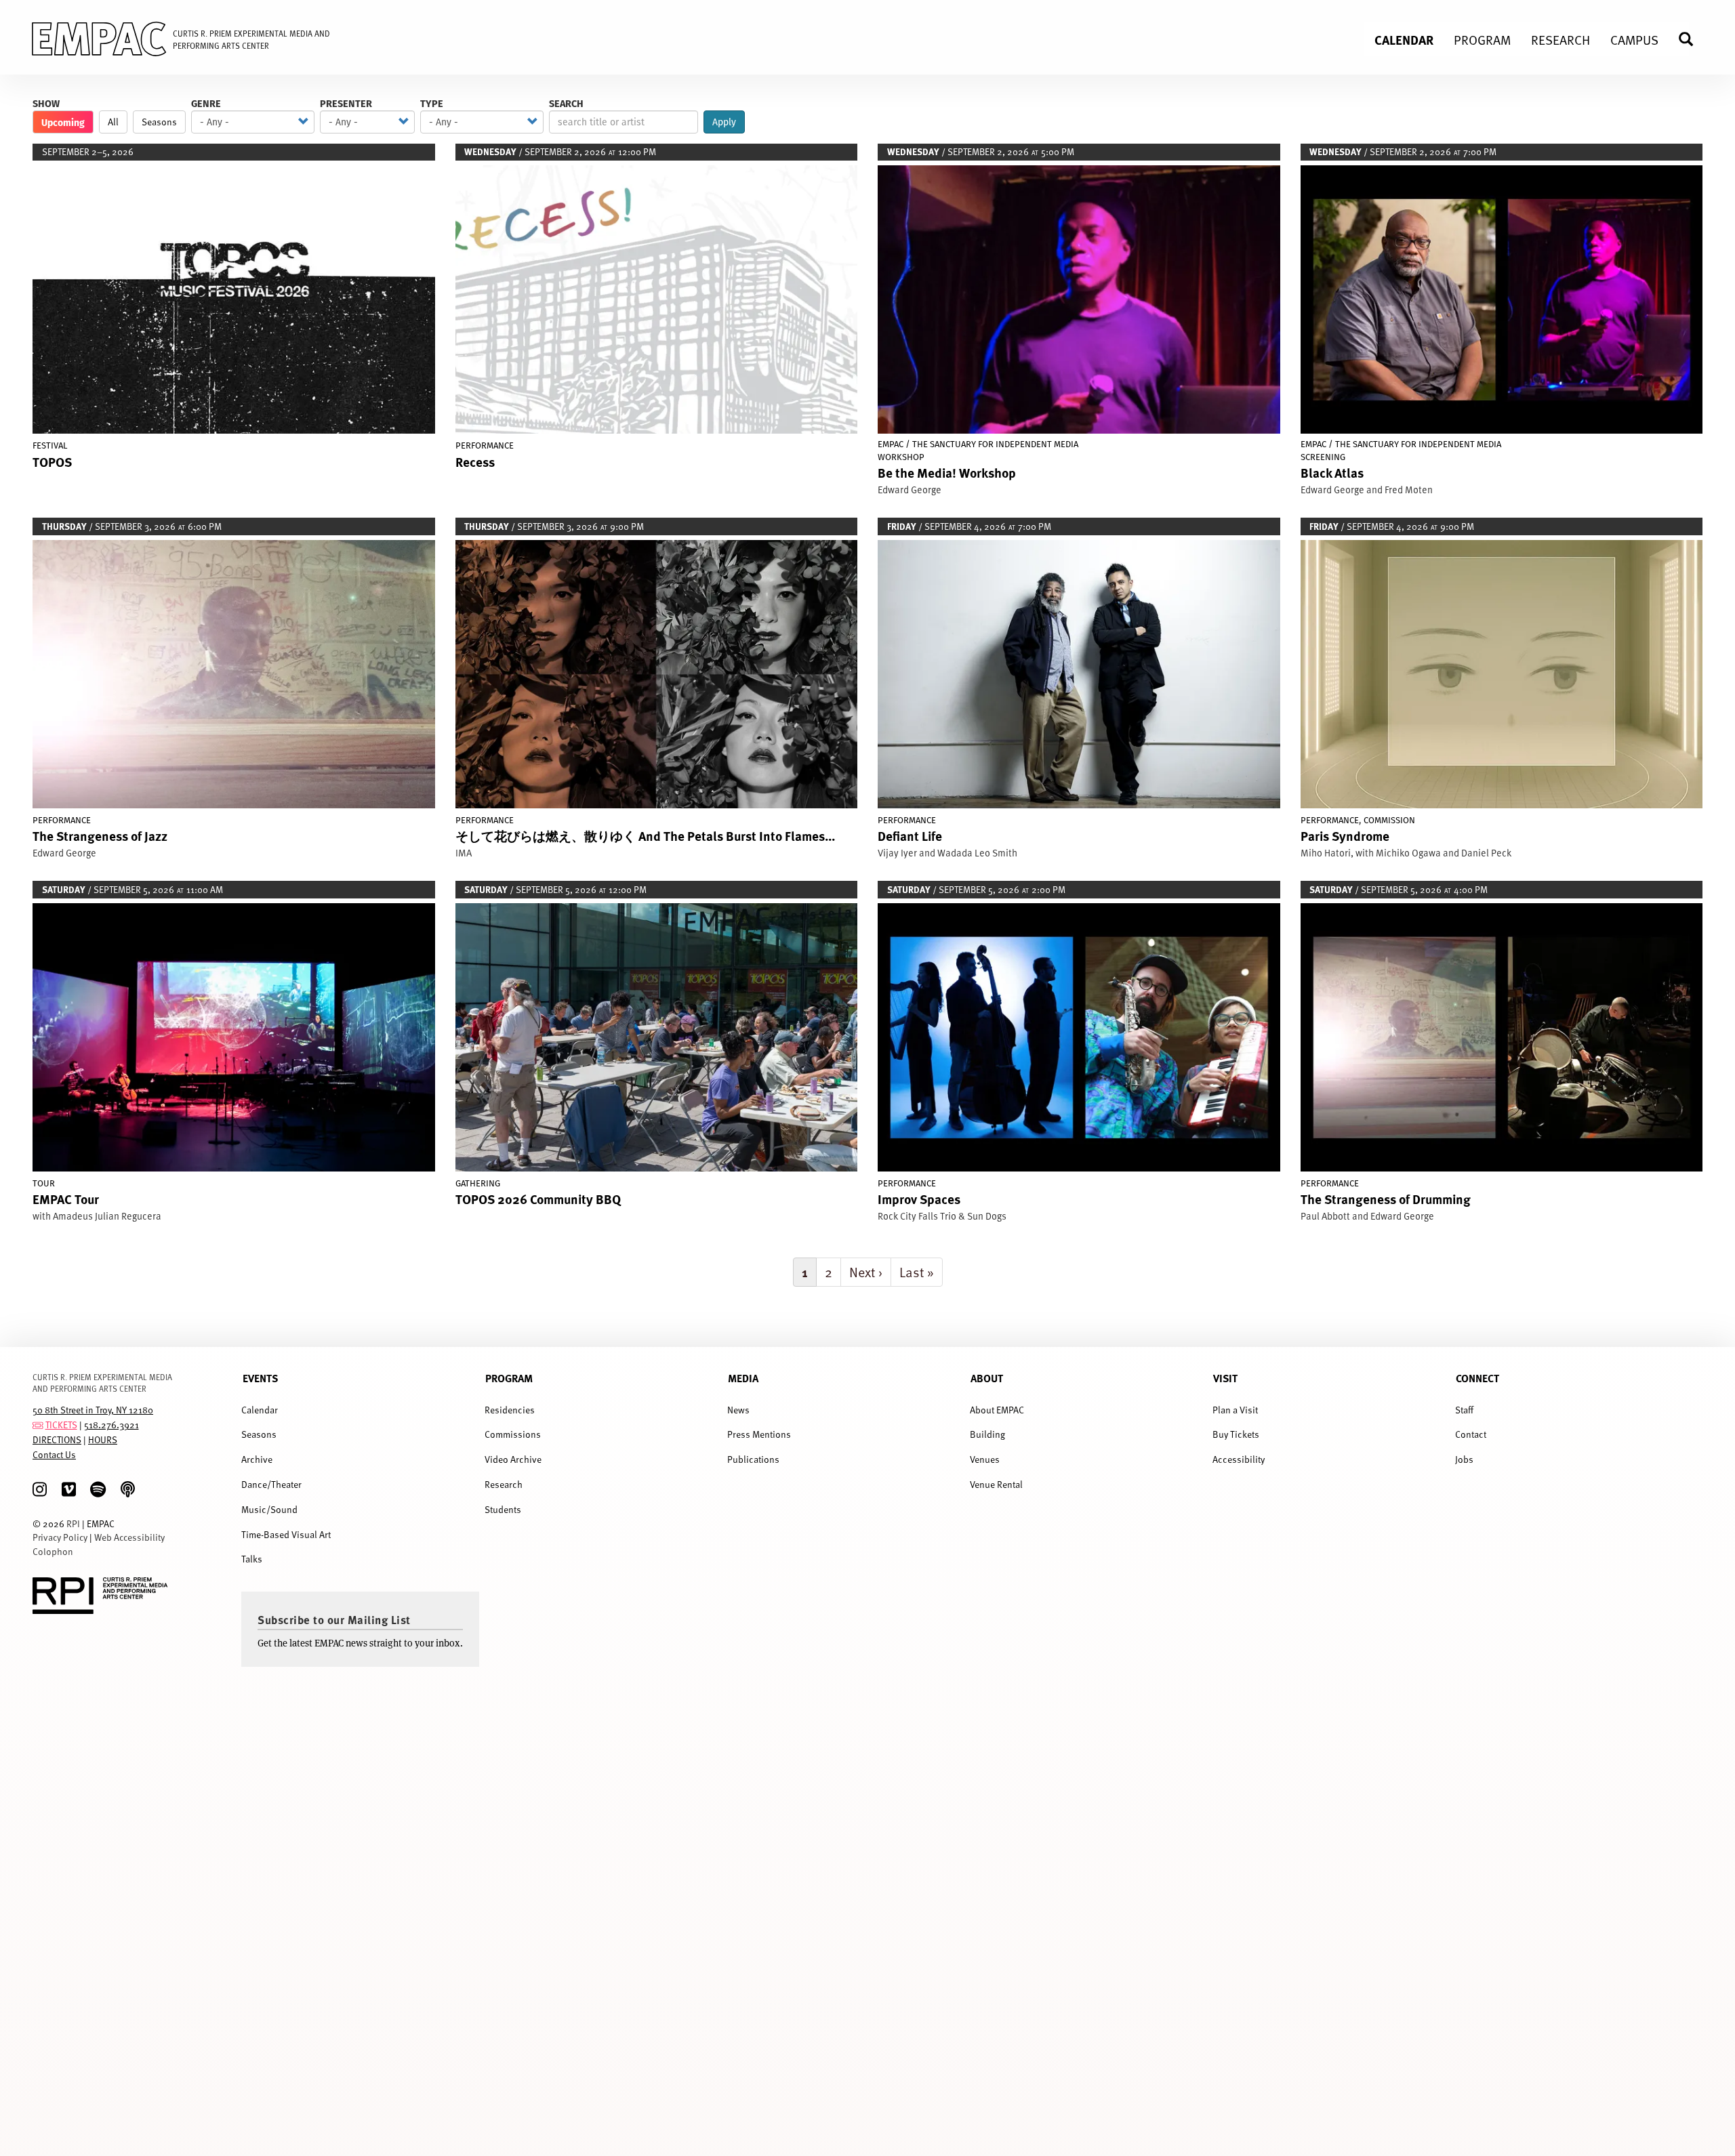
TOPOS (52, 461)
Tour (44, 1183)
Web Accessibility (129, 1537)
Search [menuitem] (1692, 39)
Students (503, 1509)
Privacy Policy (60, 1537)
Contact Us (54, 1454)
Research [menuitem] (1560, 39)
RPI (73, 1523)
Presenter (346, 103)
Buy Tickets (1236, 1434)
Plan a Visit (1235, 1410)
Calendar (260, 1410)
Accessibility (1239, 1459)
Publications (753, 1459)
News (738, 1410)
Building (987, 1434)
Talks (252, 1559)
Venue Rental (996, 1484)
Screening (1323, 457)
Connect (1477, 1378)
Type (432, 103)
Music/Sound (269, 1509)
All (113, 122)
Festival (50, 445)
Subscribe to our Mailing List (334, 1619)
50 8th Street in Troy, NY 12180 (93, 1410)
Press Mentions (759, 1434)
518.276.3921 (111, 1425)
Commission (1389, 820)
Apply (724, 122)
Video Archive (513, 1459)
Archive (257, 1459)
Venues (985, 1459)
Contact (1471, 1434)
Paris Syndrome (1345, 835)
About (987, 1378)
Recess (475, 461)
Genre (206, 103)
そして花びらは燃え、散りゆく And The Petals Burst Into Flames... (645, 835)
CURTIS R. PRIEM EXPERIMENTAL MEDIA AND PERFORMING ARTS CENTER (102, 1383)
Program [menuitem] (1482, 39)
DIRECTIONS (57, 1439)
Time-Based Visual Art (286, 1534)
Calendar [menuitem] (1404, 39)
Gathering (478, 1183)
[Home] (88, 41)
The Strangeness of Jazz (100, 835)
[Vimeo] (69, 1490)
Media (743, 1378)
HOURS (103, 1439)
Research (504, 1484)
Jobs (1464, 1459)
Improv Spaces (919, 1199)
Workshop (901, 457)
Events (260, 1378)
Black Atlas (1332, 472)
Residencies (510, 1410)
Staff (1464, 1410)
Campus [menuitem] (1634, 39)
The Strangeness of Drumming (1386, 1199)
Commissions (513, 1434)
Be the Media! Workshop (947, 472)
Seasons (159, 122)
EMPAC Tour (66, 1199)
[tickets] (38, 1425)
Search (566, 103)
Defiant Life (910, 835)
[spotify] (98, 1490)
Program (509, 1378)
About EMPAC (997, 1410)
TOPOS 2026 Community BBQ (538, 1199)
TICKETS (61, 1425)
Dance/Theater (271, 1484)
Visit (1225, 1378)
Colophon (53, 1551)
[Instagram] (40, 1490)
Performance (485, 445)
